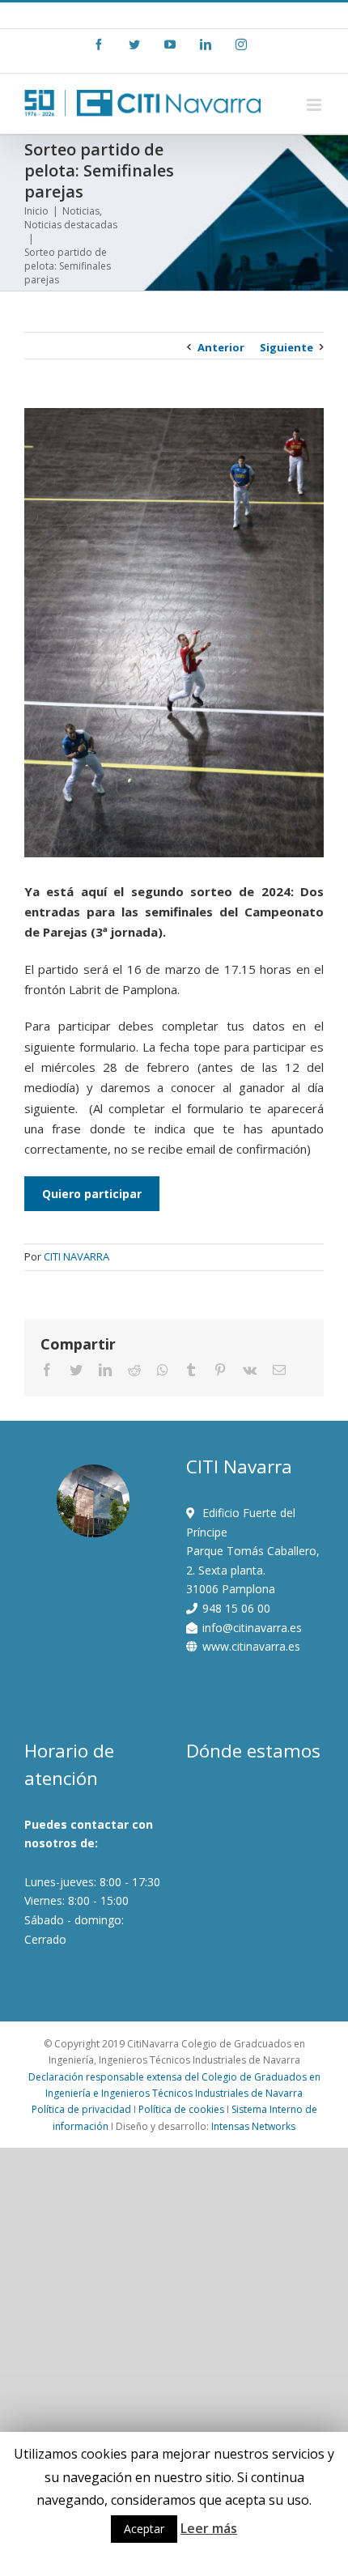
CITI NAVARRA (76, 1256)
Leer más (209, 2528)
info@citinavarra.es (224, 15)
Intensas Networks (253, 2126)
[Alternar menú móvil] (315, 105)
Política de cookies (181, 2109)
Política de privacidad (81, 2109)
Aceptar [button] (144, 2529)
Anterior (221, 347)
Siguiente (286, 347)
